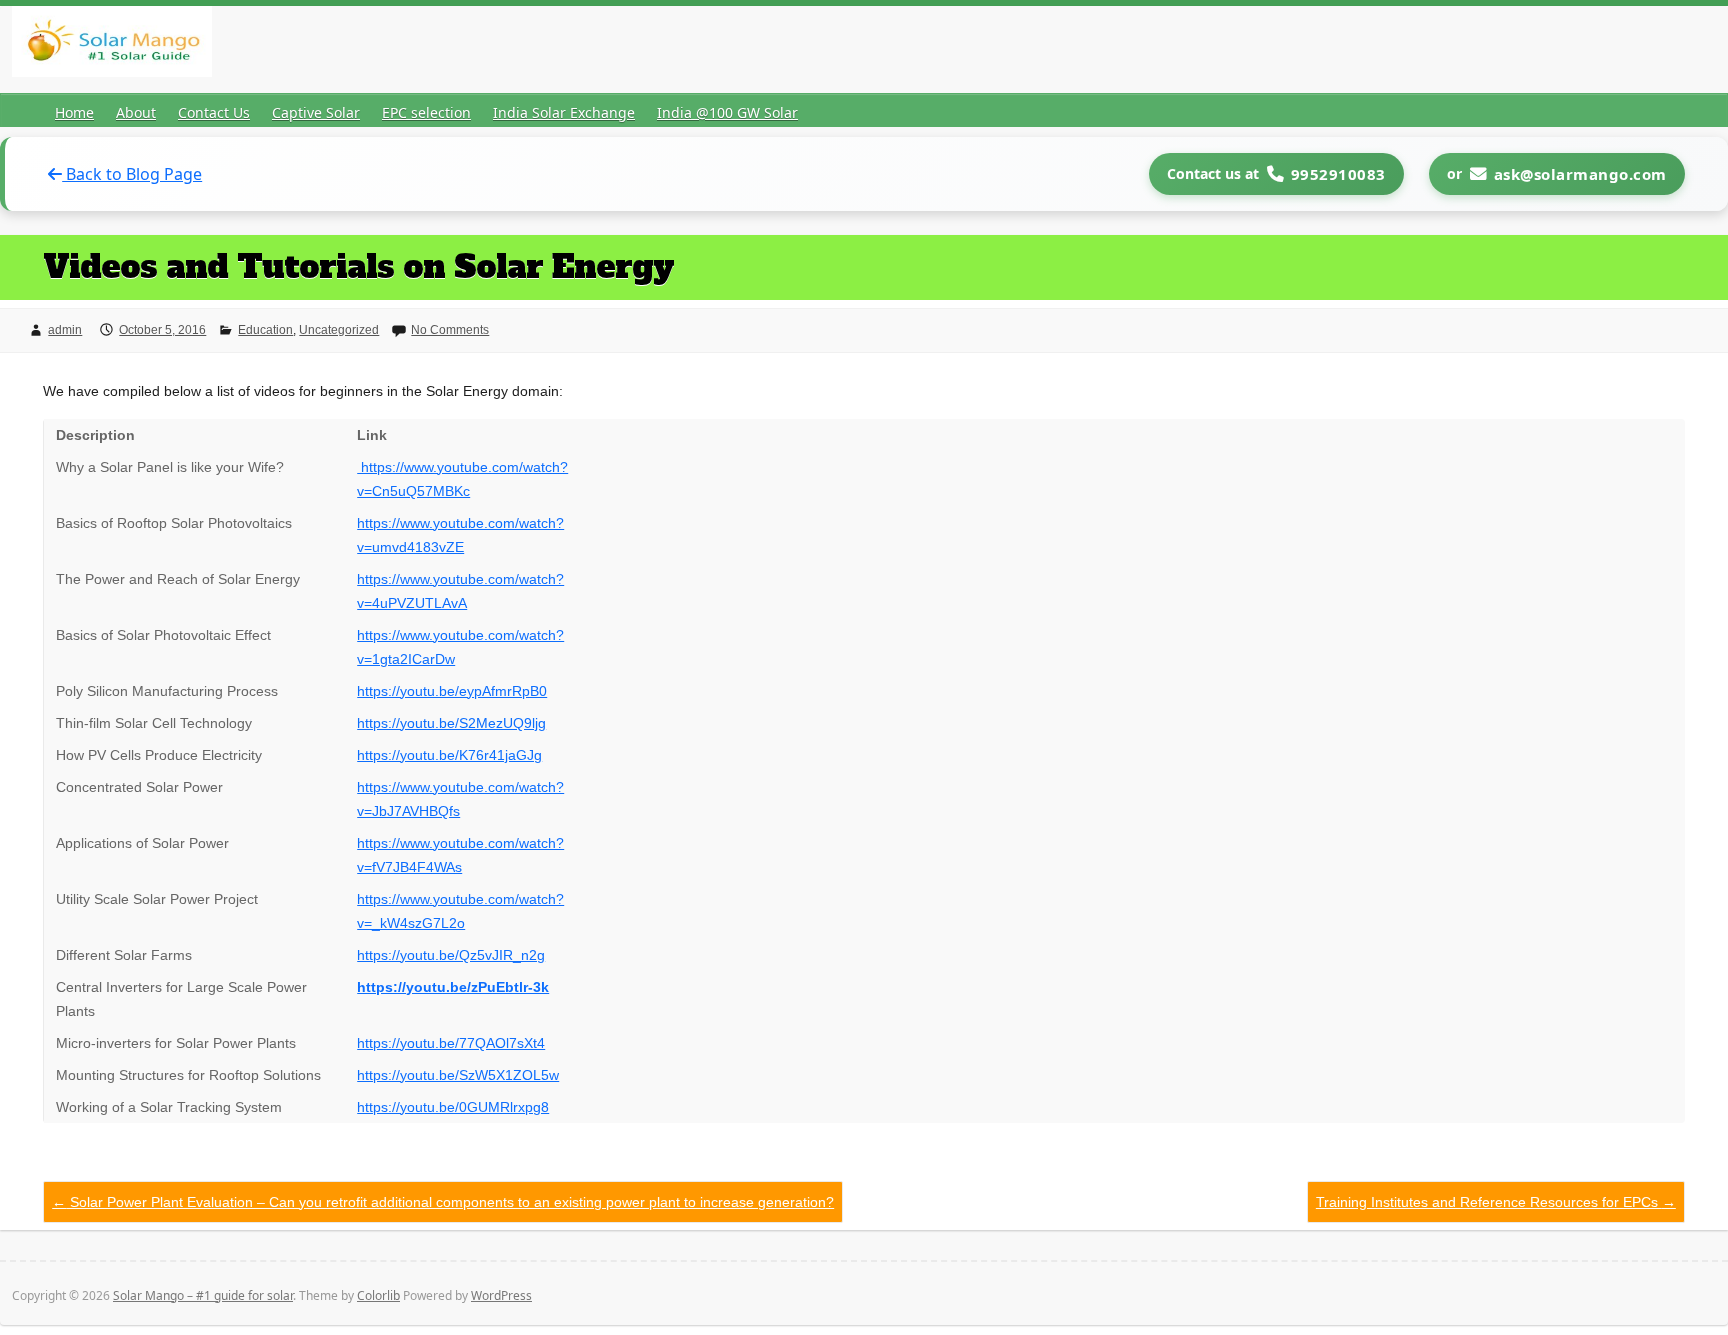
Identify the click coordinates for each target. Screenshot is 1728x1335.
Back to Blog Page (132, 174)
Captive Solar (316, 112)
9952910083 (1338, 174)
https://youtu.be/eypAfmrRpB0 (452, 691)
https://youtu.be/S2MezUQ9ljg (451, 723)
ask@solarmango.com (1580, 174)
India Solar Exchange (564, 112)
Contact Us (214, 112)
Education (265, 330)
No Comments (450, 330)
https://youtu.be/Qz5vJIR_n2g (451, 955)
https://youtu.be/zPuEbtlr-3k (453, 987)
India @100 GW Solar (727, 112)
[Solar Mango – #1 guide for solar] (112, 45)
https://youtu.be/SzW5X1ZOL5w (458, 1075)
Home (74, 112)
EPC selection (426, 112)
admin (65, 330)
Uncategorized (339, 330)
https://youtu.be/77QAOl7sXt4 (451, 1043)
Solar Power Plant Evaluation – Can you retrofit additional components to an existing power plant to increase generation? (443, 1202)
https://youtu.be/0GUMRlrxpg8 (453, 1107)
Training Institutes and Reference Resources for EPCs (1496, 1202)
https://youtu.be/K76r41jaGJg (449, 755)
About (136, 112)
